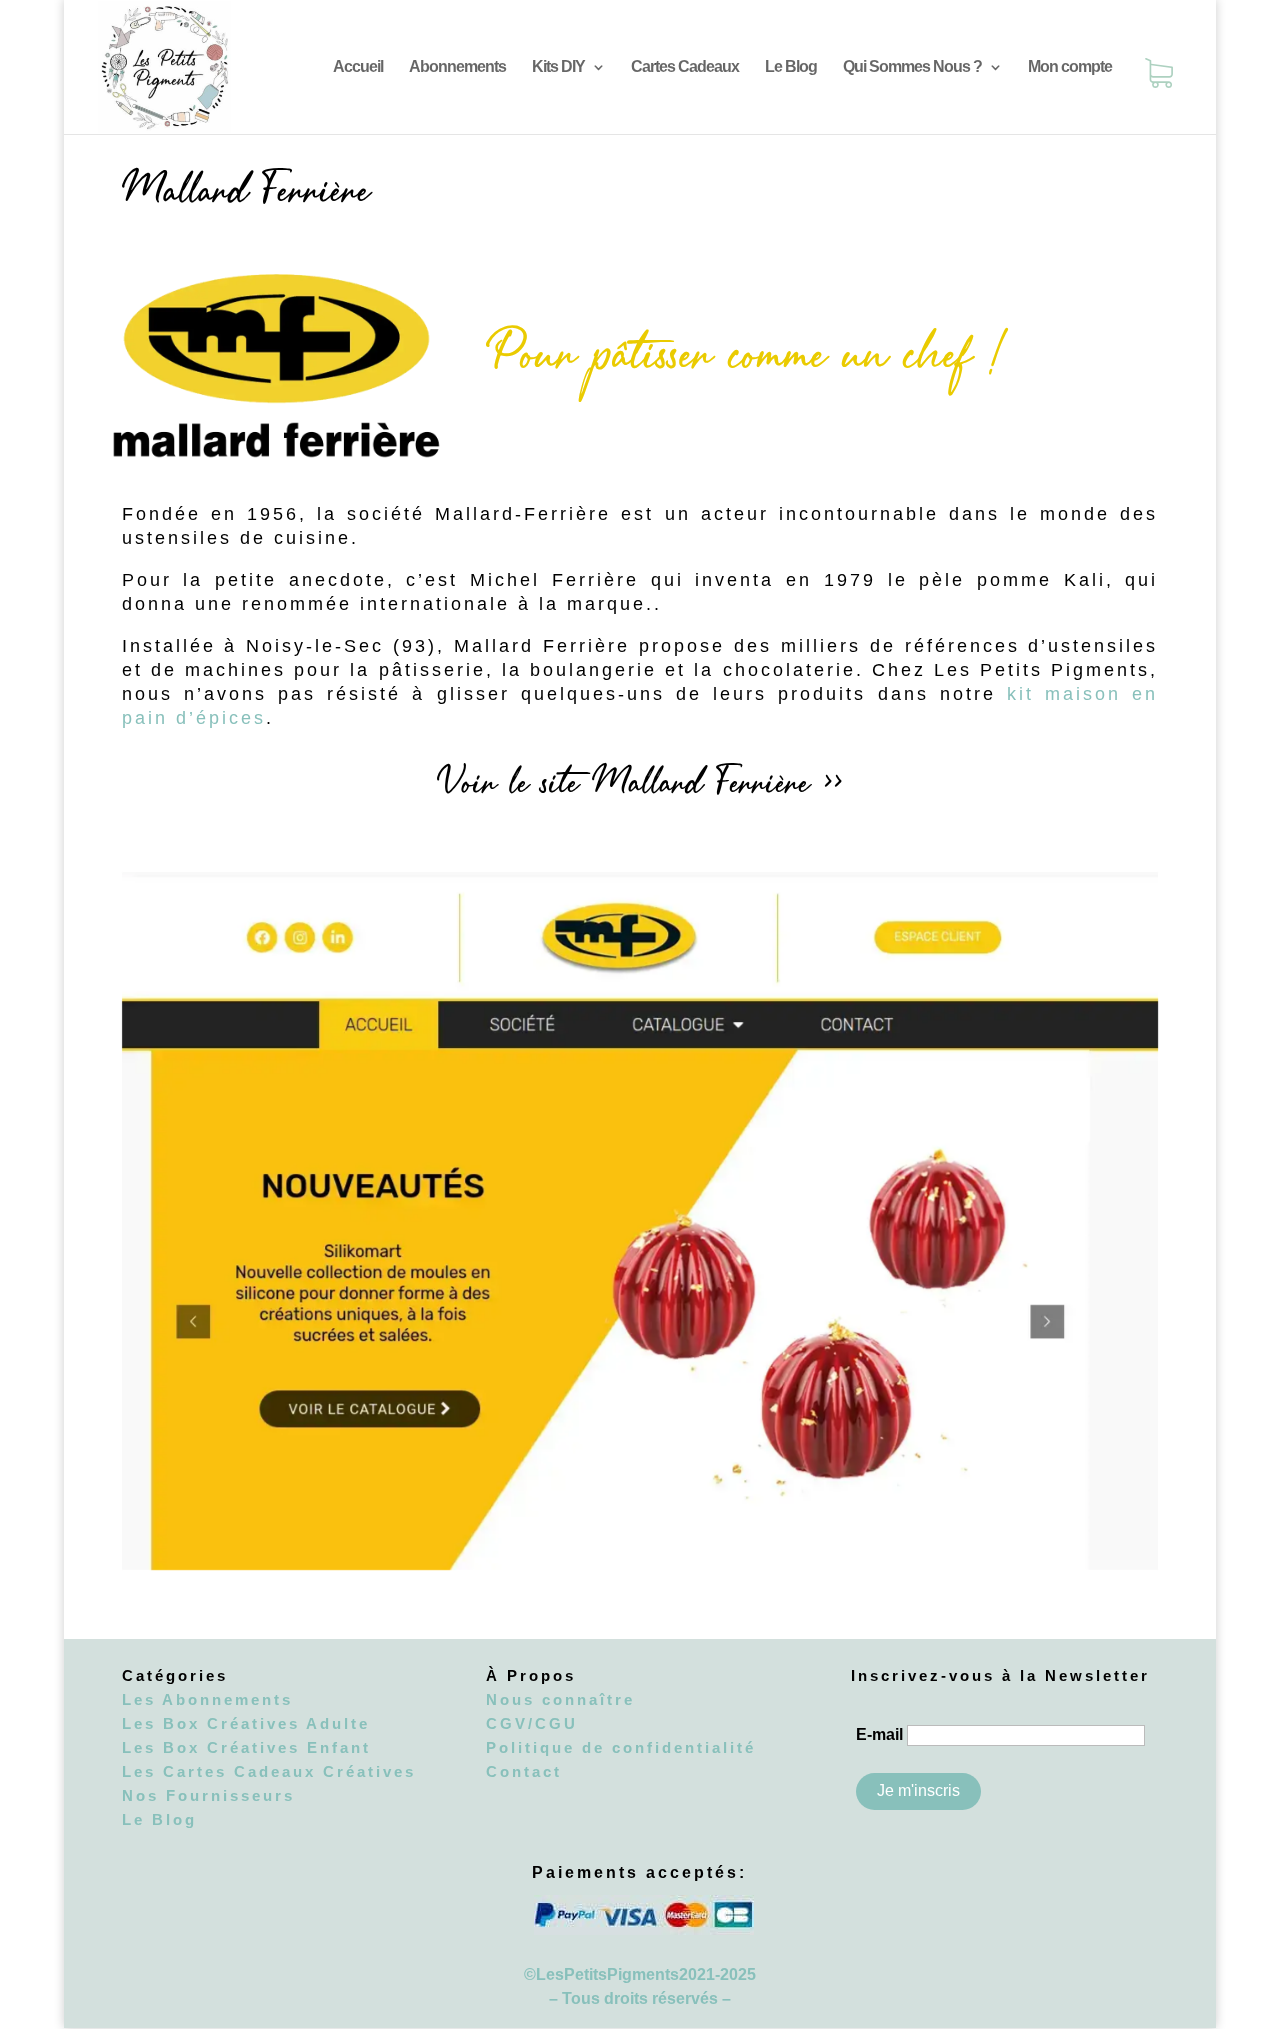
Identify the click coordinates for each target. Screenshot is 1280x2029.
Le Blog (791, 67)
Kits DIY (558, 67)
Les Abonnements (207, 1699)
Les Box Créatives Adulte (246, 1723)
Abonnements (457, 67)
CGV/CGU (532, 1723)
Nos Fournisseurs (208, 1795)
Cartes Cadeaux (685, 67)
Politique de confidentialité (621, 1747)
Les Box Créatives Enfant (246, 1747)
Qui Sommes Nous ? (912, 67)
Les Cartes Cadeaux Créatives (269, 1771)
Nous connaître (560, 1699)
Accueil (358, 67)
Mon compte (1070, 67)
